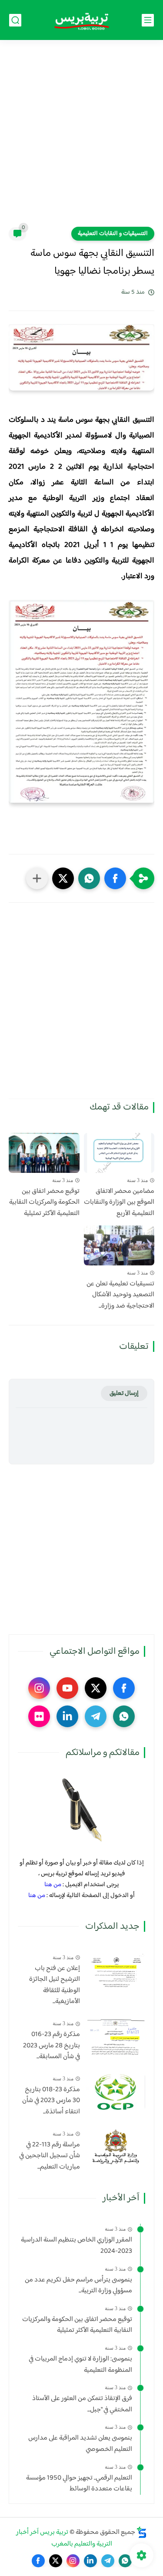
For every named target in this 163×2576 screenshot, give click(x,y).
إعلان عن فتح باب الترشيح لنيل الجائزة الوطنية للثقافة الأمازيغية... (55, 1985)
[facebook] (124, 1688)
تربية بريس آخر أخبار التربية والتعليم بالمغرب (64, 2538)
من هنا (53, 1885)
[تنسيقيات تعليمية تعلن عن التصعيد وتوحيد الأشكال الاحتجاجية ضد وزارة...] (119, 1245)
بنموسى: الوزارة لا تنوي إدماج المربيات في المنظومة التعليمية (80, 2365)
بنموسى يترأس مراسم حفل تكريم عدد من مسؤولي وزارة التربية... (78, 2286)
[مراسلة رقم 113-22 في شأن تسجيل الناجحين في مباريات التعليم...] (116, 2147)
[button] (115, 878)
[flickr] (39, 1716)
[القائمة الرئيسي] (148, 20)
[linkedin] (67, 1716)
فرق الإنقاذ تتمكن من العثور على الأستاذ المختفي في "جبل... (82, 2404)
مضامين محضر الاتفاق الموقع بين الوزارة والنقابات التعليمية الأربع (119, 1203)
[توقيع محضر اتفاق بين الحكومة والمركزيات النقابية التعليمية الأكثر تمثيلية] (44, 1153)
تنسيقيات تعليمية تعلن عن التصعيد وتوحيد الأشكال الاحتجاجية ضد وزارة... (120, 1295)
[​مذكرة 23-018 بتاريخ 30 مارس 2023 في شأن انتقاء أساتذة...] (116, 2092)
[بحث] (15, 20)
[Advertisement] (81, 139)
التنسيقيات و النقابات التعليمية (113, 234)
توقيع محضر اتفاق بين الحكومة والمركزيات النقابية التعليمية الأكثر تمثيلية (44, 1203)
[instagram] (39, 1688)
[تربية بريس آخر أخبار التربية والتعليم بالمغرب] (82, 20)
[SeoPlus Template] (142, 2532)
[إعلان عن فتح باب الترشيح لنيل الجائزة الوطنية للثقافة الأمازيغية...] (116, 1971)
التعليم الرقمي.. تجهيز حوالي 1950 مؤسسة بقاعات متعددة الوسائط (79, 2484)
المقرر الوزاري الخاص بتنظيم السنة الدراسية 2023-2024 (77, 2246)
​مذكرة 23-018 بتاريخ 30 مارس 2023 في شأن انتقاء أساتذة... (51, 2101)
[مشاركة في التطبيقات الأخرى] (37, 878)
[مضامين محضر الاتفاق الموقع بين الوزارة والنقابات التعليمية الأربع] (119, 1153)
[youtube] (67, 1688)
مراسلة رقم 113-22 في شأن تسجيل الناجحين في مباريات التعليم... (50, 2156)
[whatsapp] (124, 1716)
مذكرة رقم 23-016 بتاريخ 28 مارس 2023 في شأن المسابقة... (52, 2046)
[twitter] (96, 1688)
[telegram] (96, 1716)
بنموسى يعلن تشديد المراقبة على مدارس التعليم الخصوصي (80, 2444)
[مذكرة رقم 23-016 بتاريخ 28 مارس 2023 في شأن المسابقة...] (116, 2037)
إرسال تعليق (124, 1393)
